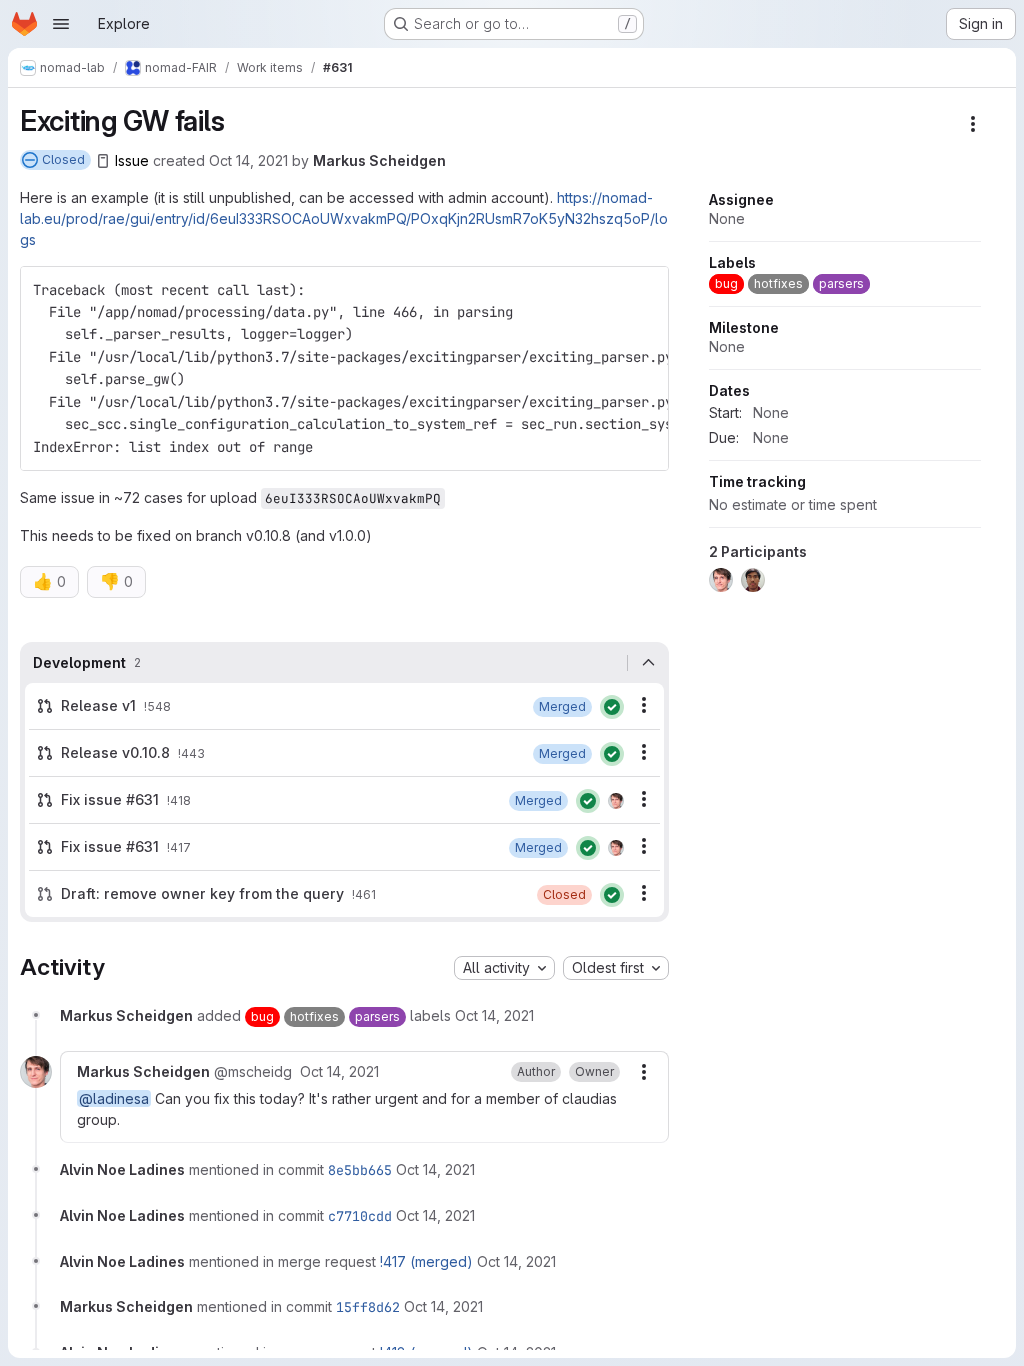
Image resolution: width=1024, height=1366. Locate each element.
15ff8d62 (368, 1307)
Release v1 (98, 705)
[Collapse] (648, 663)
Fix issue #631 (110, 799)
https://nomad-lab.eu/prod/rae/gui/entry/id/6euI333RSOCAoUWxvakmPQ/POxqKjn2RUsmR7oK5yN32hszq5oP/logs (344, 218)
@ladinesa (114, 1098)
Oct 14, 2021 (248, 160)
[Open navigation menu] (61, 24)
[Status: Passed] (612, 707)
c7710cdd (360, 1216)
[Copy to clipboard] (645, 290)
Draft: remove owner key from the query (202, 893)
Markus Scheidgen (379, 160)
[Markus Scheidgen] (616, 801)
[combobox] (504, 968)
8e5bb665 (360, 1170)
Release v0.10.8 (115, 752)
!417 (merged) (426, 1261)
